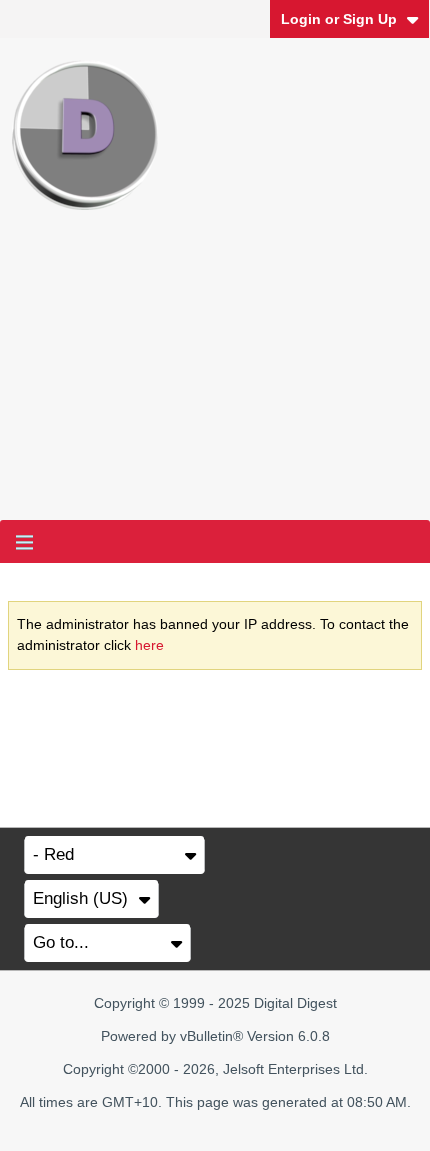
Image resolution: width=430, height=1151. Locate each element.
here (149, 645)
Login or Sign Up (339, 19)
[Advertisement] (215, 381)
